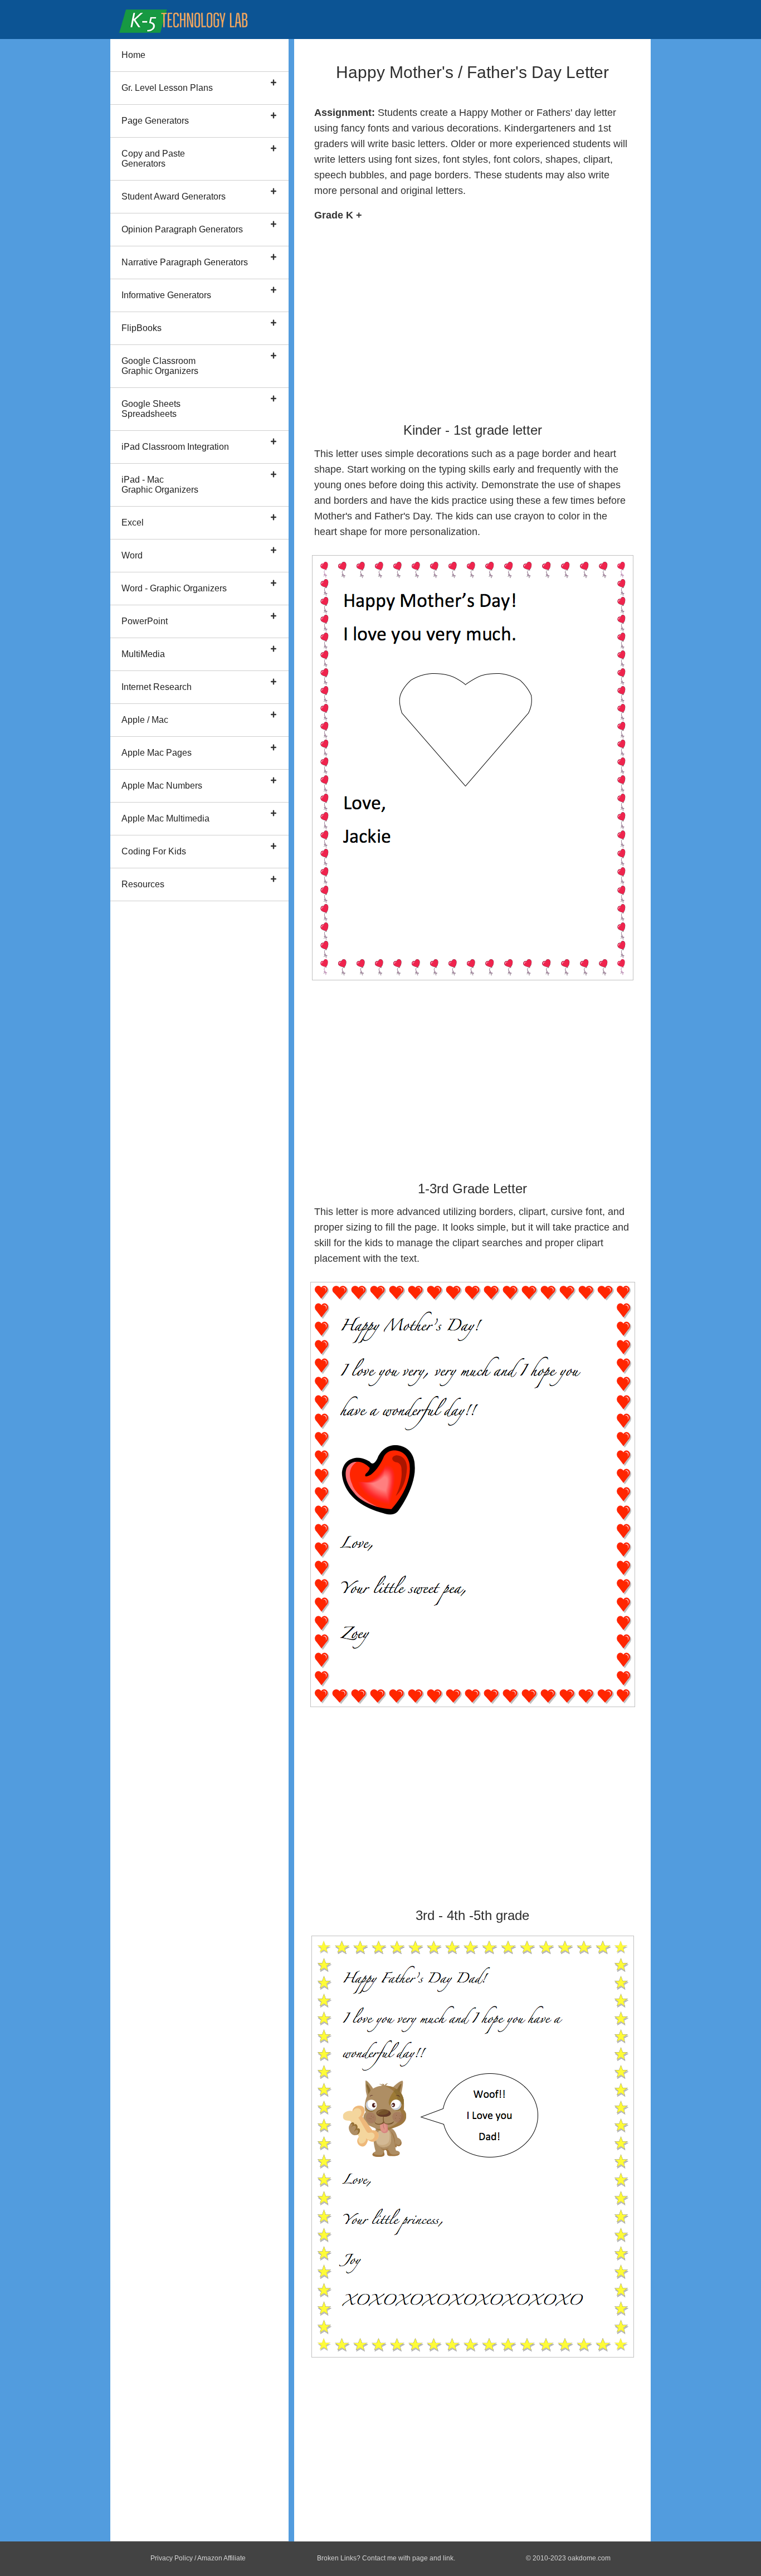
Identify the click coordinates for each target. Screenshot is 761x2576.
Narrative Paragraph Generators (185, 262)
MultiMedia (143, 654)
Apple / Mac (145, 720)
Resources (143, 884)
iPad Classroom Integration (175, 447)
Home (133, 55)
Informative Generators (166, 295)
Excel (133, 523)
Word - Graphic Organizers (174, 588)
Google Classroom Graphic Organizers (160, 366)
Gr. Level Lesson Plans (167, 88)
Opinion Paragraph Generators (182, 229)
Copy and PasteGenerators (153, 159)
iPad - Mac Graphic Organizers (160, 485)
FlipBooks (142, 328)
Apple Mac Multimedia (165, 818)
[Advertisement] (472, 317)
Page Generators (155, 121)
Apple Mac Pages (157, 753)
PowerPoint (145, 621)
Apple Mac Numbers (162, 786)
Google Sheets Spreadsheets (151, 409)
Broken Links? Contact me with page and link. (386, 2558)
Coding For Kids (154, 851)
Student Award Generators (174, 196)
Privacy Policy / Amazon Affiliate (198, 2558)
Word (132, 555)
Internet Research (157, 687)
